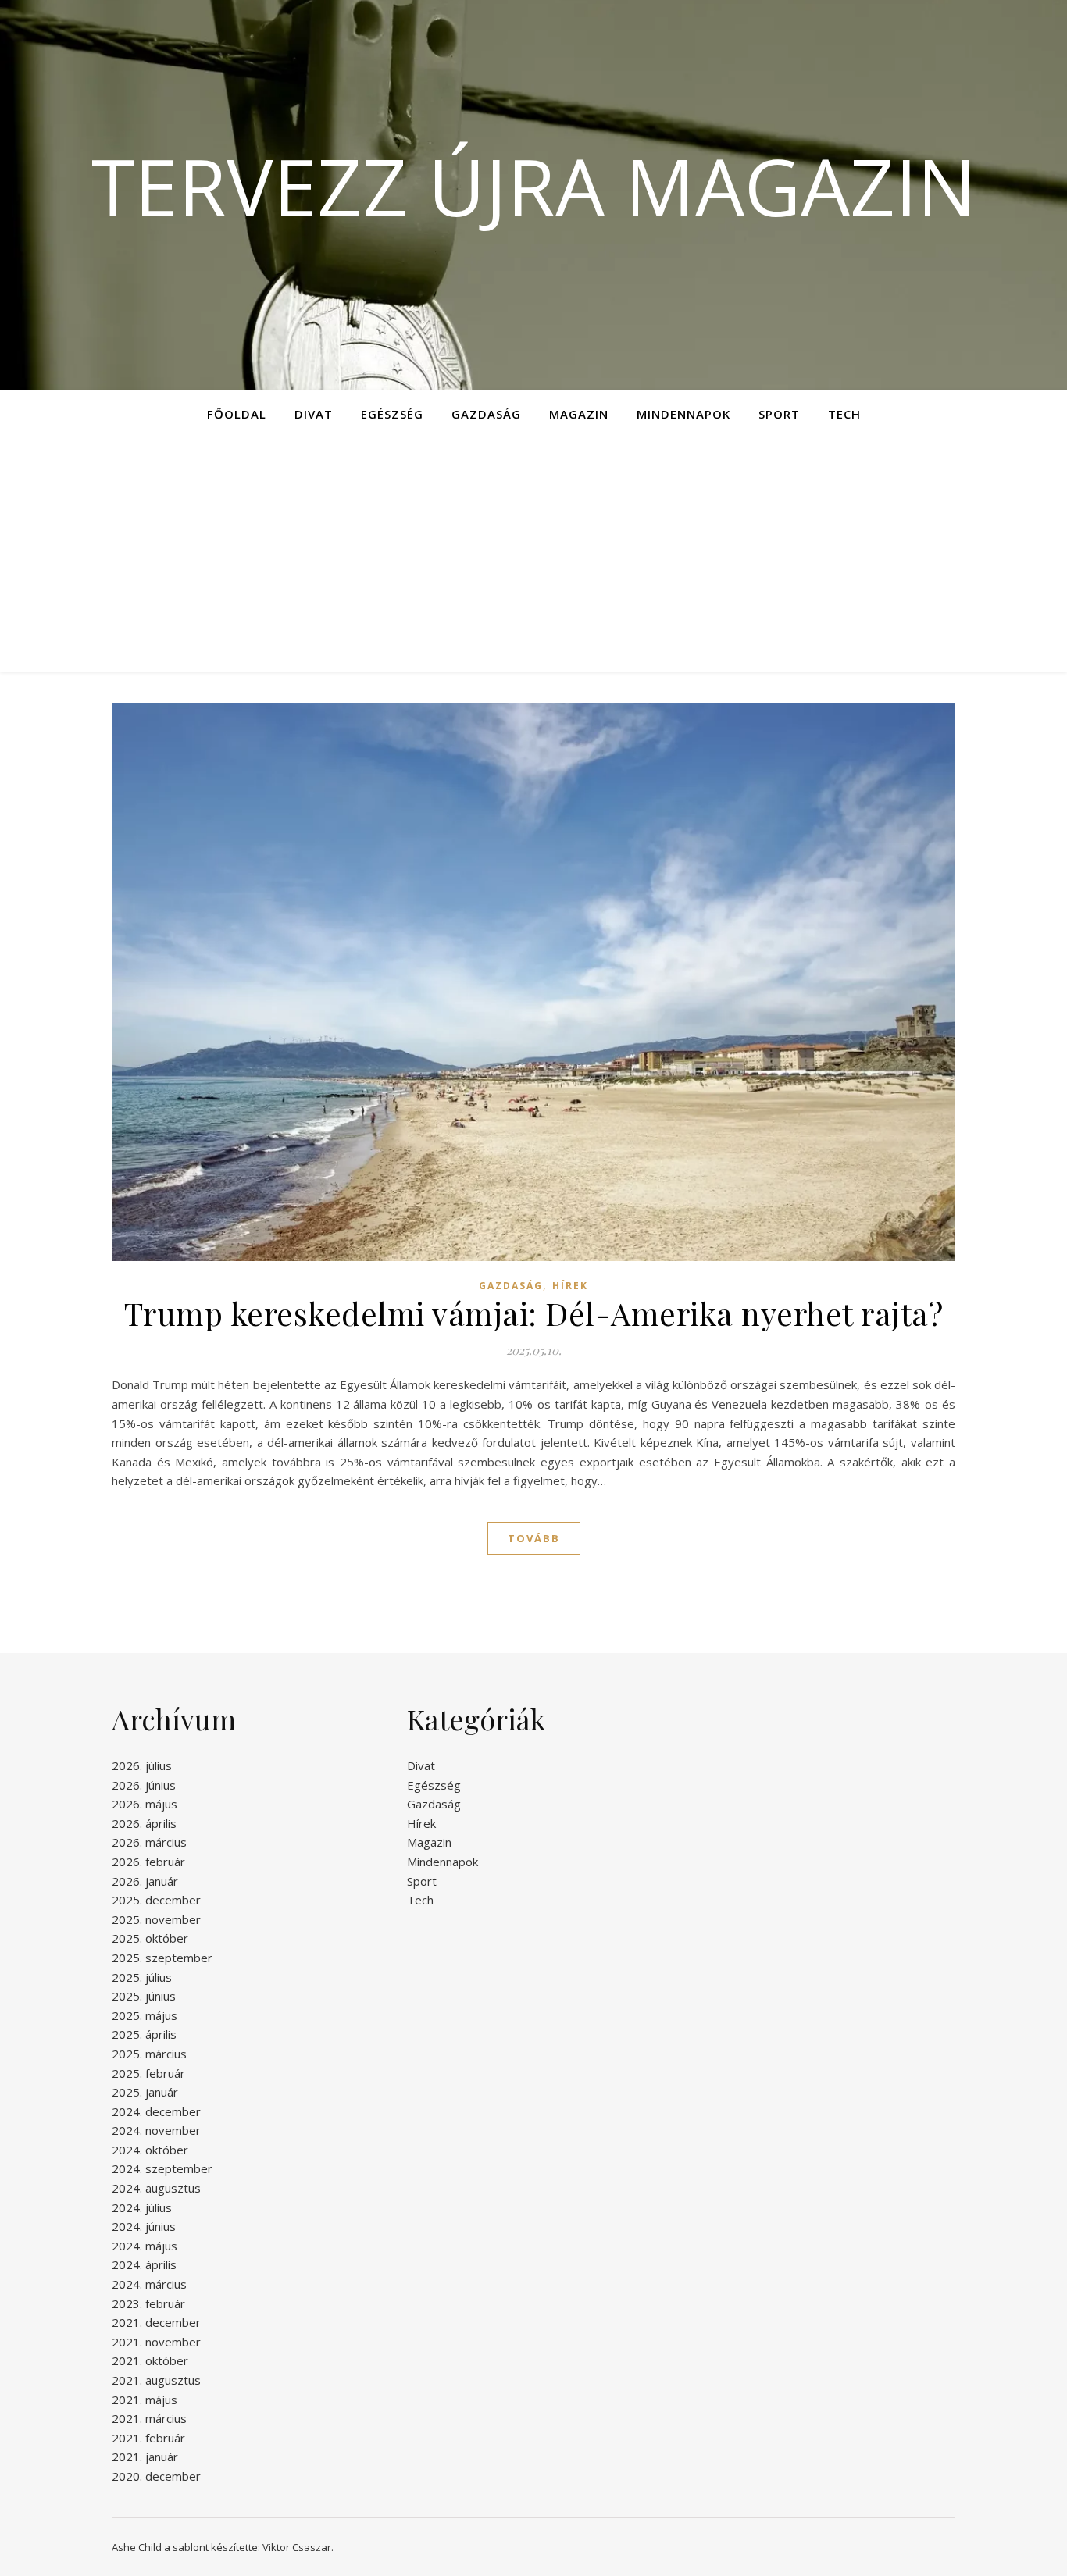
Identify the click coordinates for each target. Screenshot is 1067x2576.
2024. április (144, 2264)
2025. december (156, 1900)
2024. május (145, 2246)
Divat (314, 414)
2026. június (144, 1785)
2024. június (144, 2226)
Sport (779, 414)
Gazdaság (486, 414)
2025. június (144, 1996)
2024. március (149, 2284)
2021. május (145, 2400)
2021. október (150, 2360)
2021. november (156, 2342)
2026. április (144, 1823)
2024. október (150, 2150)
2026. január (145, 1881)
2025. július (142, 1977)
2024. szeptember (162, 2168)
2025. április (144, 2034)
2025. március (149, 2054)
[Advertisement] (533, 554)
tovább (534, 1538)
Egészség (392, 414)
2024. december (156, 2111)
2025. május (145, 2015)
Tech (844, 414)
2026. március (149, 1842)
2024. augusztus (156, 2188)
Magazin (579, 414)
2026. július (142, 1765)
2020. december (156, 2476)
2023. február (148, 2303)
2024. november (156, 2130)
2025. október (150, 1938)
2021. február (148, 2438)
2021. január (145, 2457)
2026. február (148, 1862)
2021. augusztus (156, 2380)
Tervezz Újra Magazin (534, 186)
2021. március (149, 2418)
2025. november (156, 1919)
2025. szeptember (162, 1958)
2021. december (156, 2322)
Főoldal (237, 414)
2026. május (145, 1804)
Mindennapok (683, 414)
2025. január (145, 2092)
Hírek (570, 1286)
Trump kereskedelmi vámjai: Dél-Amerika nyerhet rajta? (534, 1313)
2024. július (142, 2207)
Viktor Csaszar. (298, 2547)
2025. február (148, 2073)
